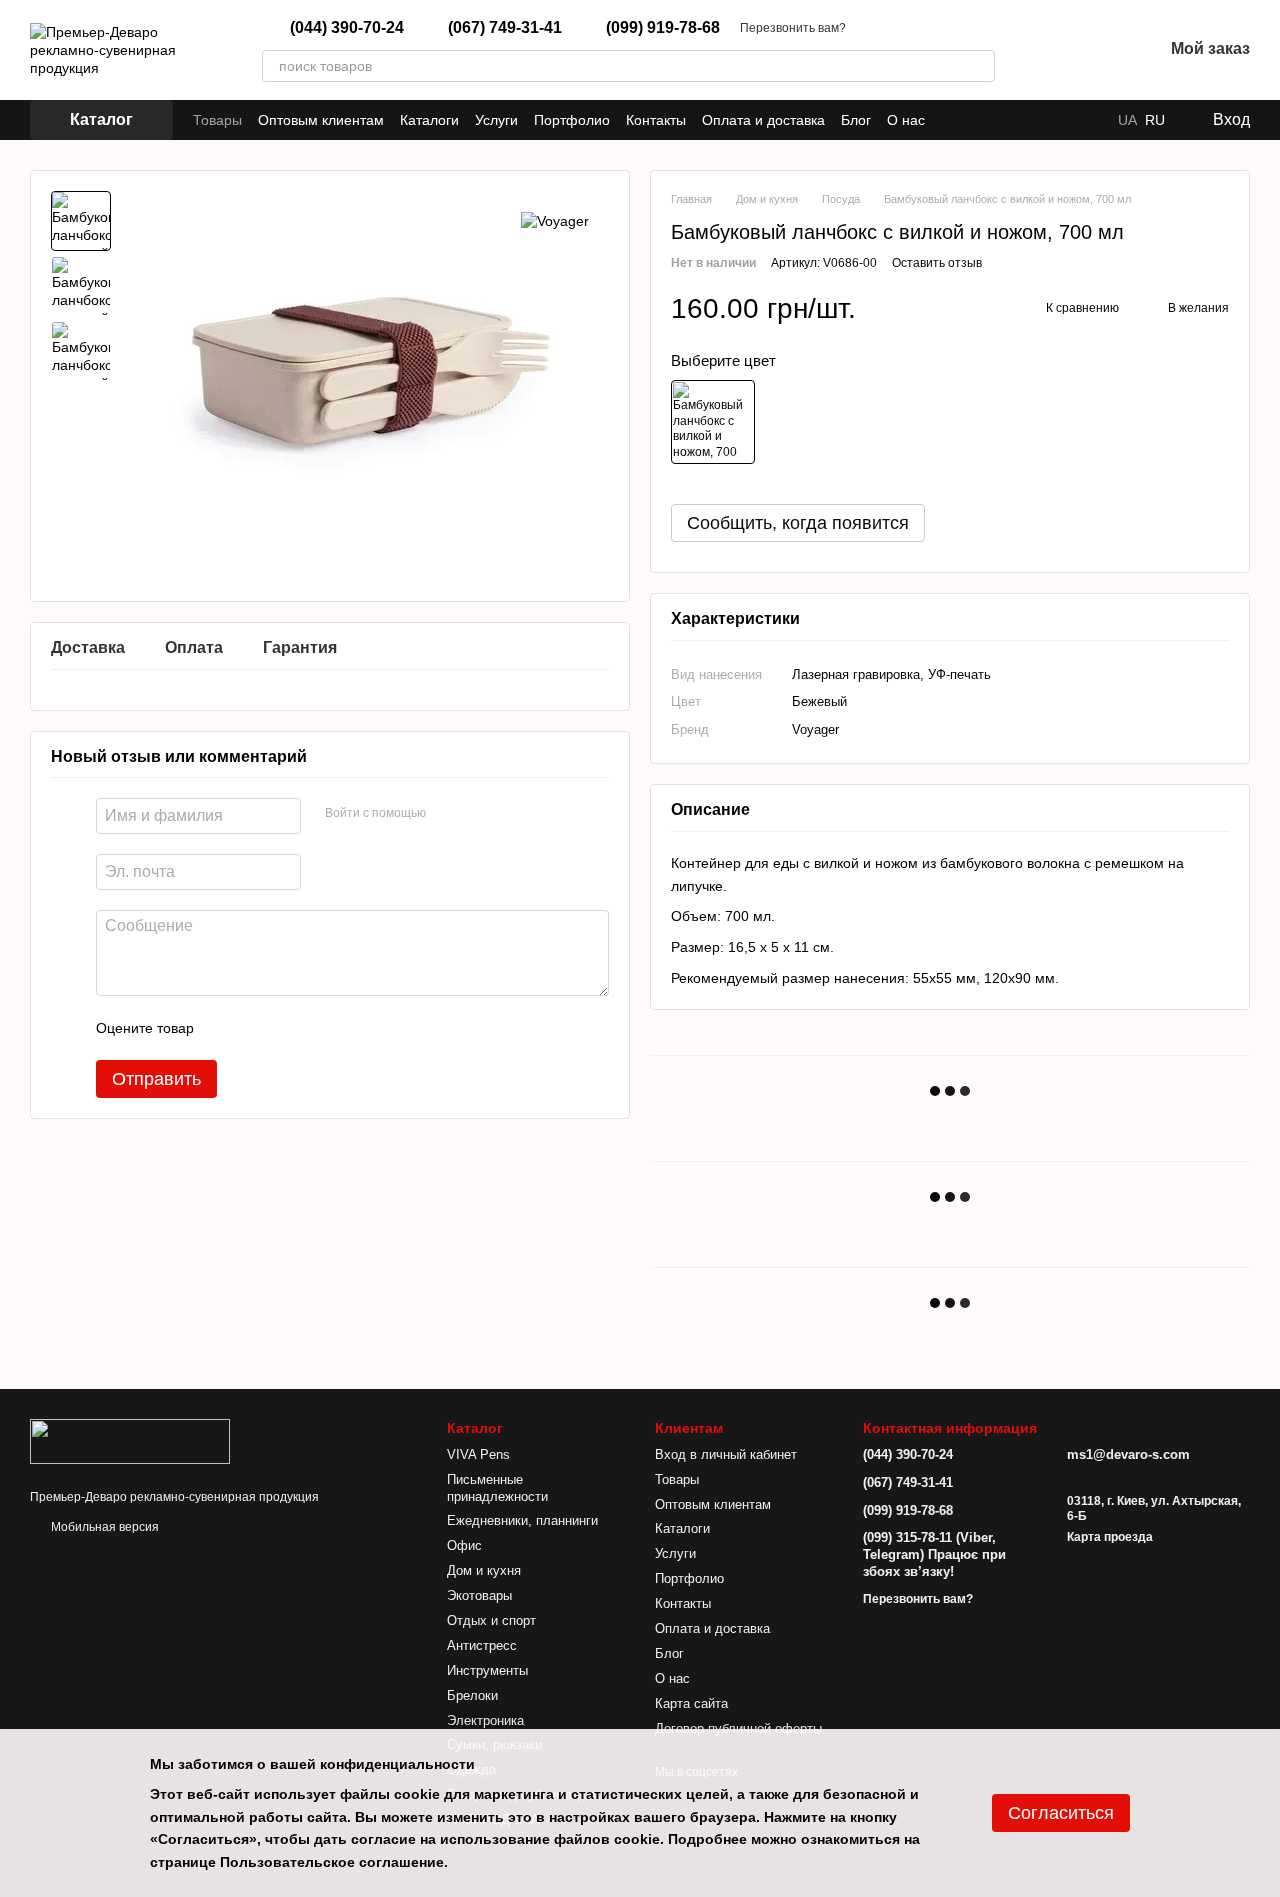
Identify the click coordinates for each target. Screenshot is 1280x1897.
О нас (906, 120)
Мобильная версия (103, 1527)
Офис (464, 1545)
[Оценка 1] (227, 1029)
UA (1127, 120)
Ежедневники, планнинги (522, 1520)
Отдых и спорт (491, 1620)
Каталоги (429, 120)
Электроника (485, 1720)
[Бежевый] (713, 422)
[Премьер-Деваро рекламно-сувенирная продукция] (130, 1440)
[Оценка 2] (259, 1029)
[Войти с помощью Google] (480, 814)
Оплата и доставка (763, 120)
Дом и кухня (484, 1570)
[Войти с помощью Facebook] (448, 814)
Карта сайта (691, 1703)
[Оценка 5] (355, 1029)
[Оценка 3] (291, 1029)
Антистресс (482, 1645)
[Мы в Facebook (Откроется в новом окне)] (1062, 120)
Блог (856, 120)
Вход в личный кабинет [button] (726, 1454)
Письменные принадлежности (497, 1488)
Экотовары (479, 1595)
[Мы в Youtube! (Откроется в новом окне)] (1086, 120)
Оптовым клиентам (321, 120)
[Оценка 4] (323, 1029)
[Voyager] (555, 220)
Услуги (496, 120)
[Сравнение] (1043, 50)
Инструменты (487, 1670)
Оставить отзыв (937, 263)
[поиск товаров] (979, 66)
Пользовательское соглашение (332, 1862)
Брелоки (472, 1695)
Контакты (656, 120)
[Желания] (1095, 50)
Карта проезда (1110, 1537)
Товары (217, 120)
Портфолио (572, 120)
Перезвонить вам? (793, 28)
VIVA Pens (478, 1454)
